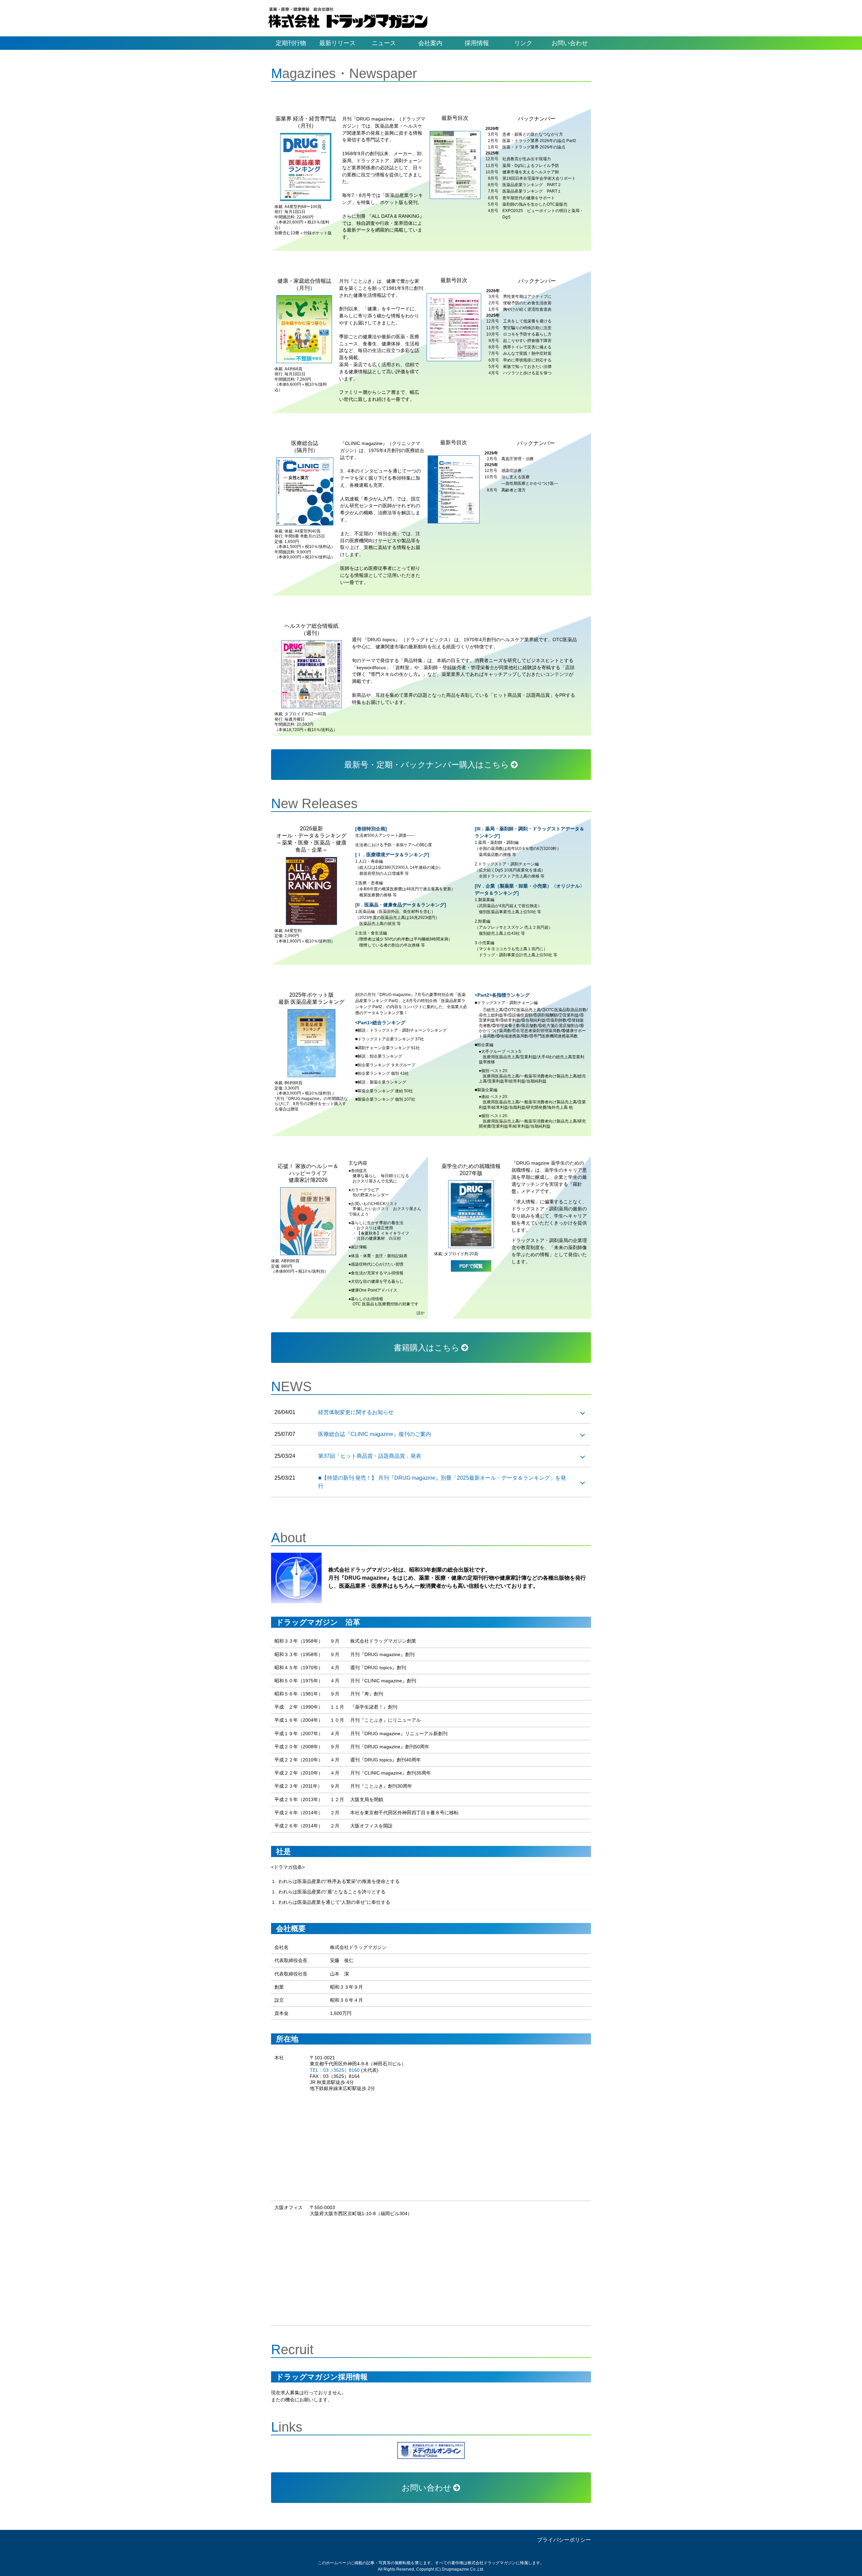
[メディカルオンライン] (431, 2450)
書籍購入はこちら (427, 1348)
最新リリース (337, 43)
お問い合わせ (570, 43)
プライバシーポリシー (564, 2540)
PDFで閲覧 (471, 1266)
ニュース (384, 43)
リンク (523, 43)
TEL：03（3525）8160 (335, 2070)
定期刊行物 (291, 43)
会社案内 (430, 43)
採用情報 (477, 43)
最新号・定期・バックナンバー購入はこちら (427, 765)
